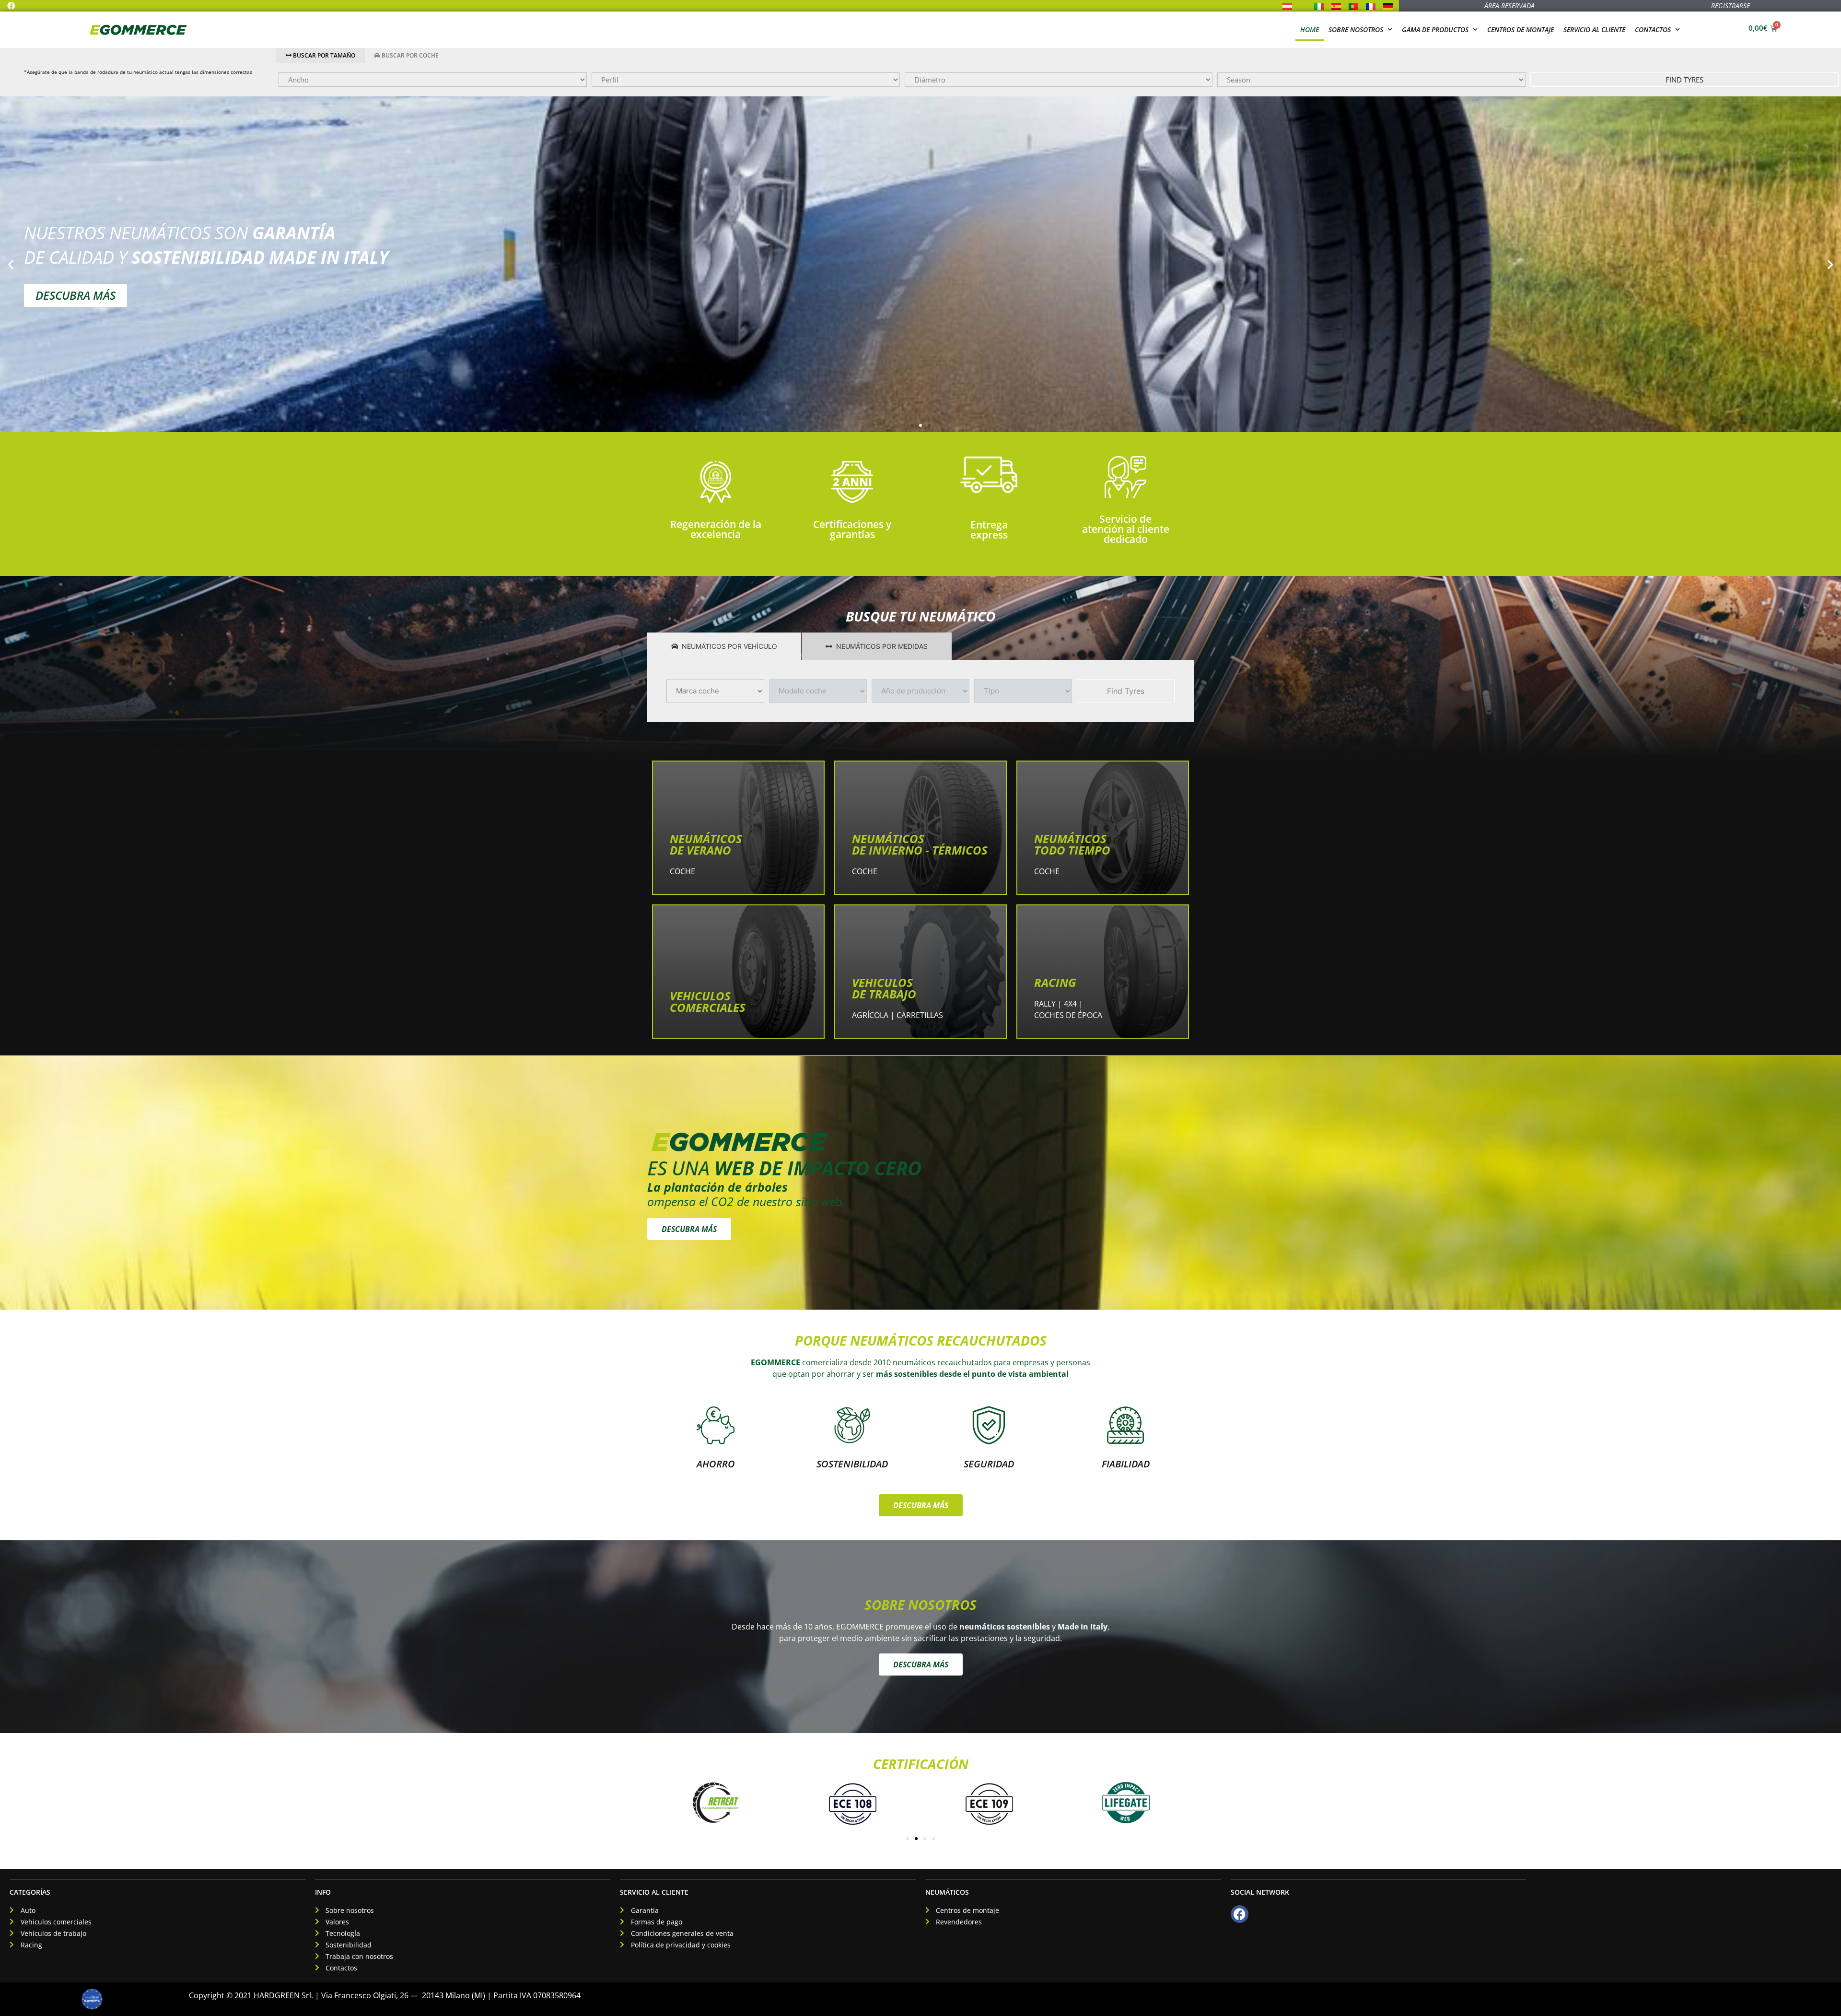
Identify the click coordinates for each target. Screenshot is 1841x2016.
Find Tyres (1684, 80)
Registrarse (1730, 6)
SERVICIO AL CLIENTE (654, 1892)
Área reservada (1509, 6)
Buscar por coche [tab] (409, 55)
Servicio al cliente (1594, 29)
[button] (11, 264)
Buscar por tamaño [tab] (323, 55)
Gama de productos (1435, 29)
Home (1310, 29)
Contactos (1653, 29)
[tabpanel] (1059, 80)
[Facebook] (11, 6)
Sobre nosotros (1356, 29)
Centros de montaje (1521, 29)
